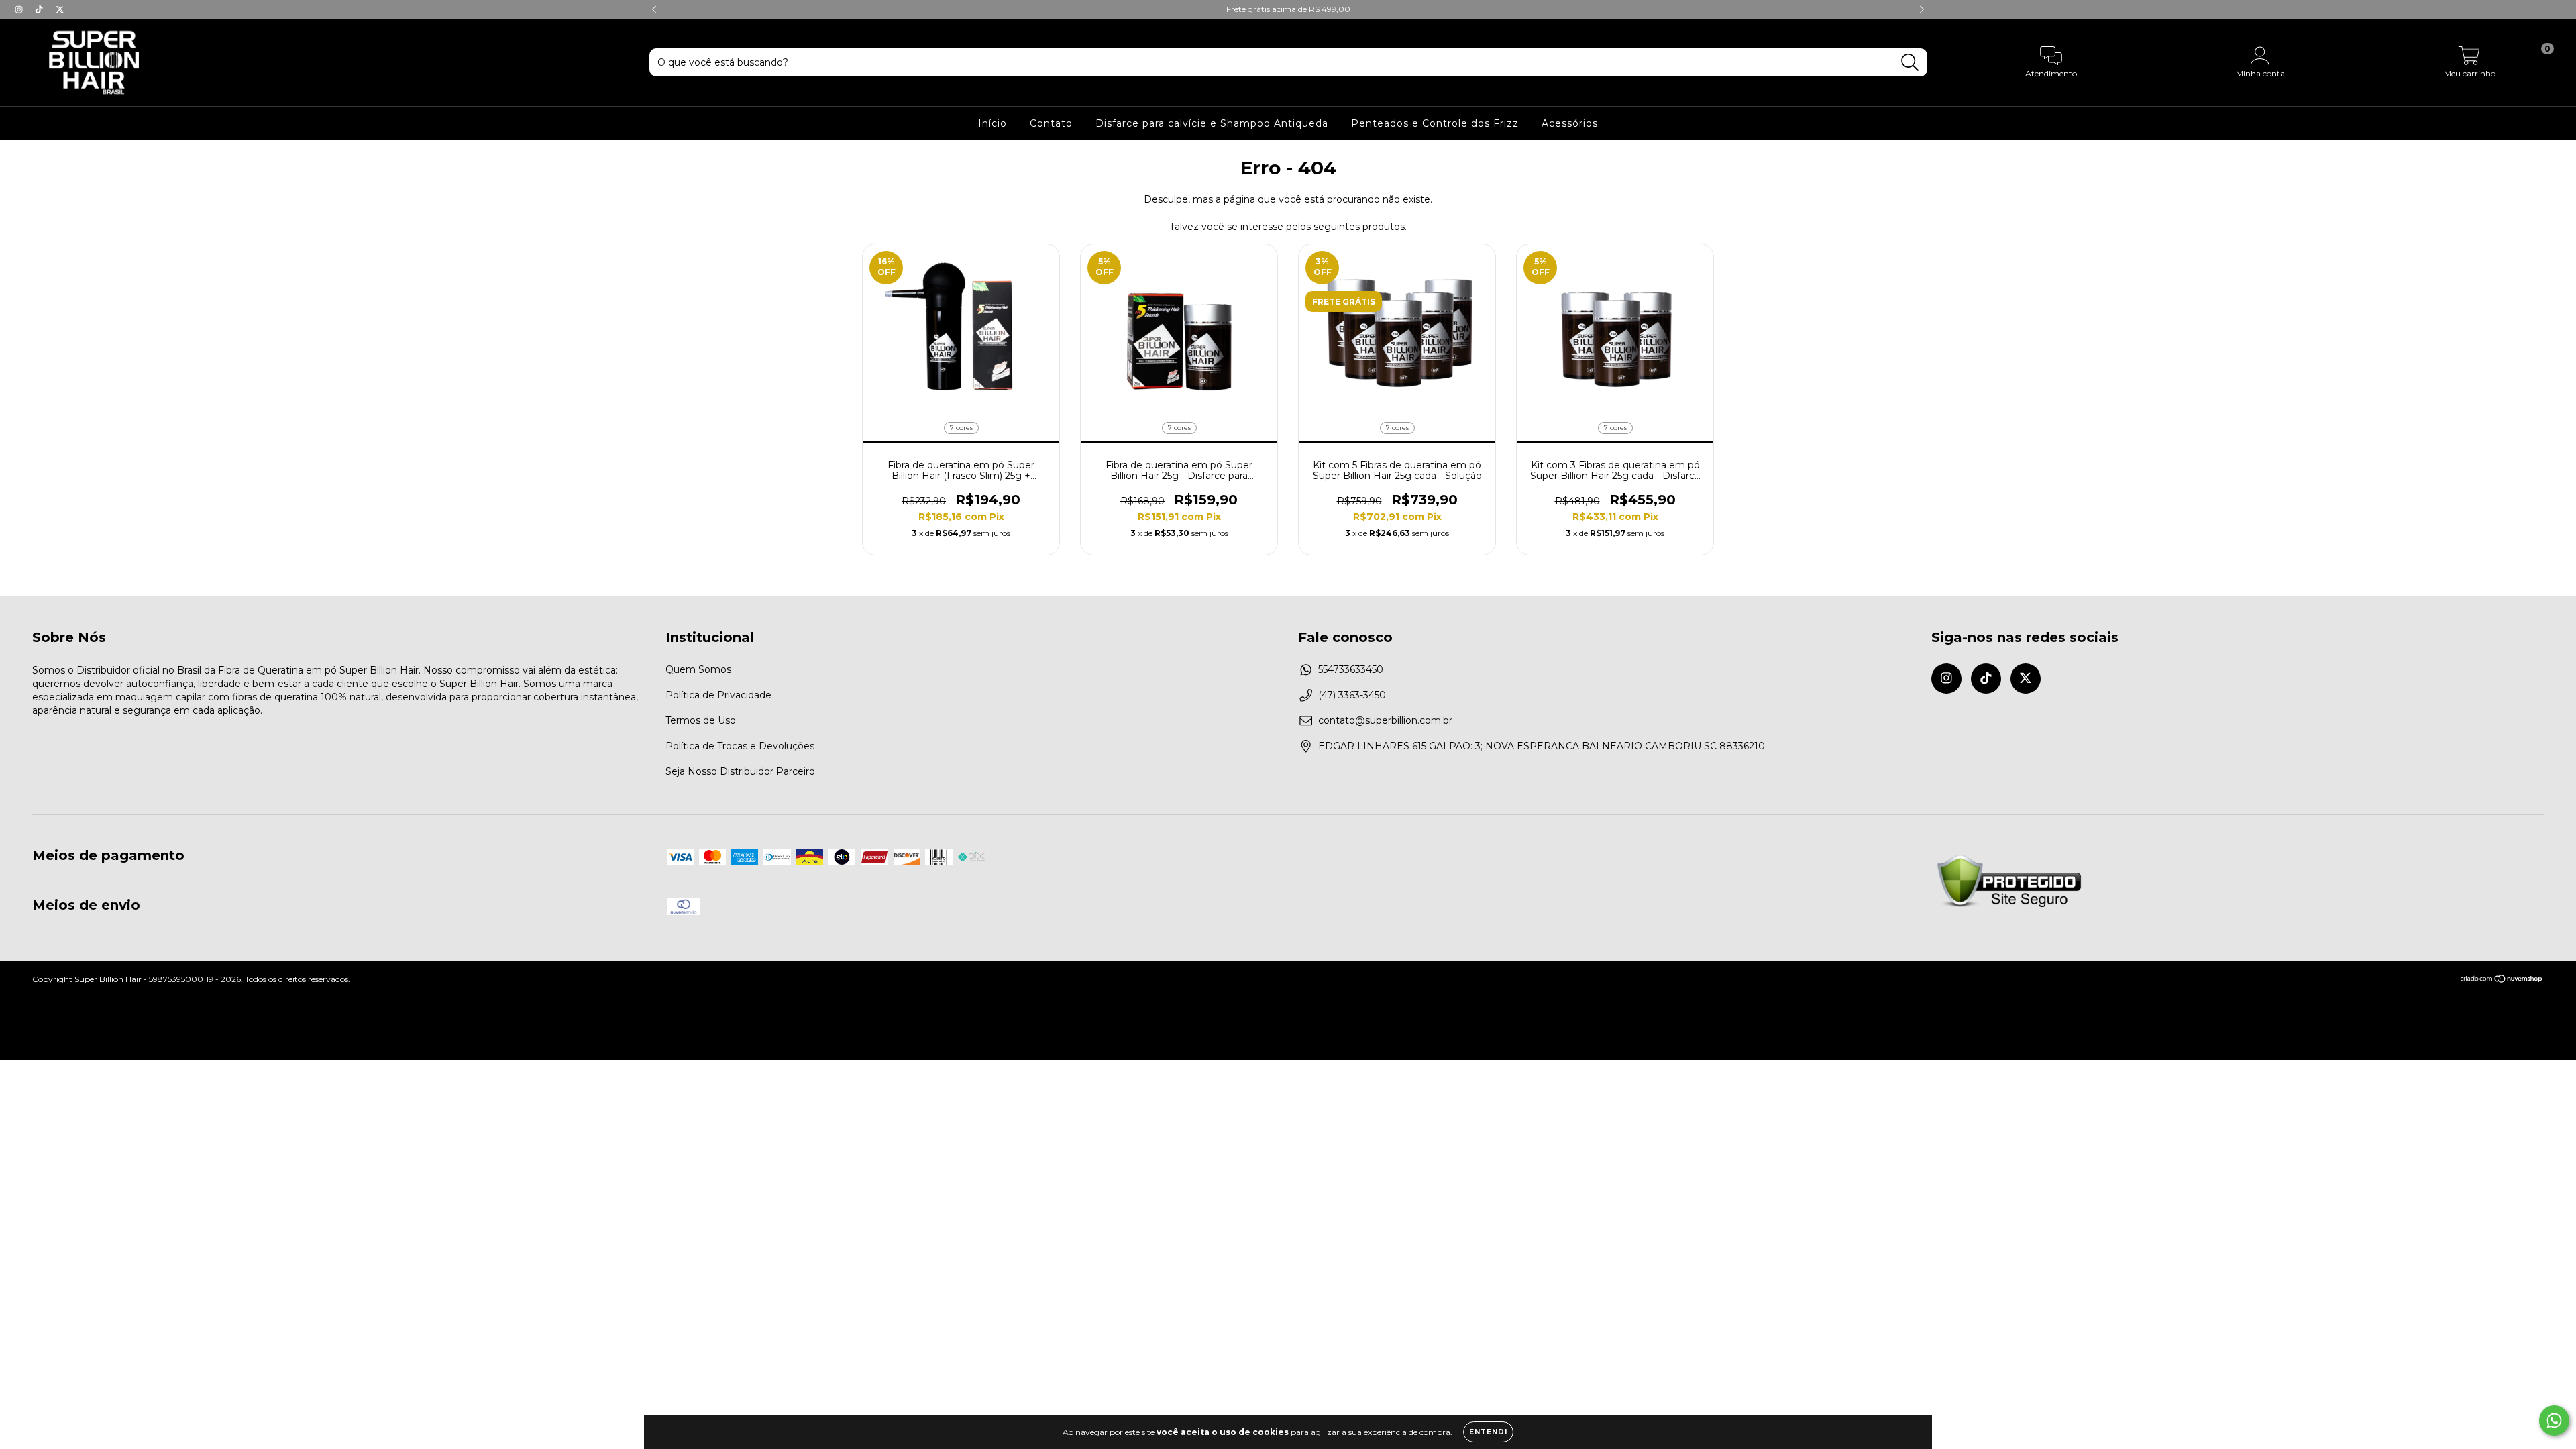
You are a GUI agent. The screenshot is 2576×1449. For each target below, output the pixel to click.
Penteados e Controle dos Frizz (1435, 123)
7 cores (961, 428)
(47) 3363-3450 (1352, 695)
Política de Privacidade (718, 695)
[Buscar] (1910, 63)
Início (992, 123)
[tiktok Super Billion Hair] (40, 9)
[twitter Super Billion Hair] (60, 9)
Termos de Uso (701, 720)
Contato (1051, 123)
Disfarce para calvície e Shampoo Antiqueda (1212, 123)
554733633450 (1351, 669)
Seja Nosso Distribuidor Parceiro (740, 771)
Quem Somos (698, 669)
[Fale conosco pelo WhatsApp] (2554, 1420)
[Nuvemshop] (2502, 980)
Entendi (1488, 1432)
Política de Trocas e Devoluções (740, 746)
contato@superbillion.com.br (1385, 720)
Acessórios (1570, 123)
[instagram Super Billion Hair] (20, 9)
